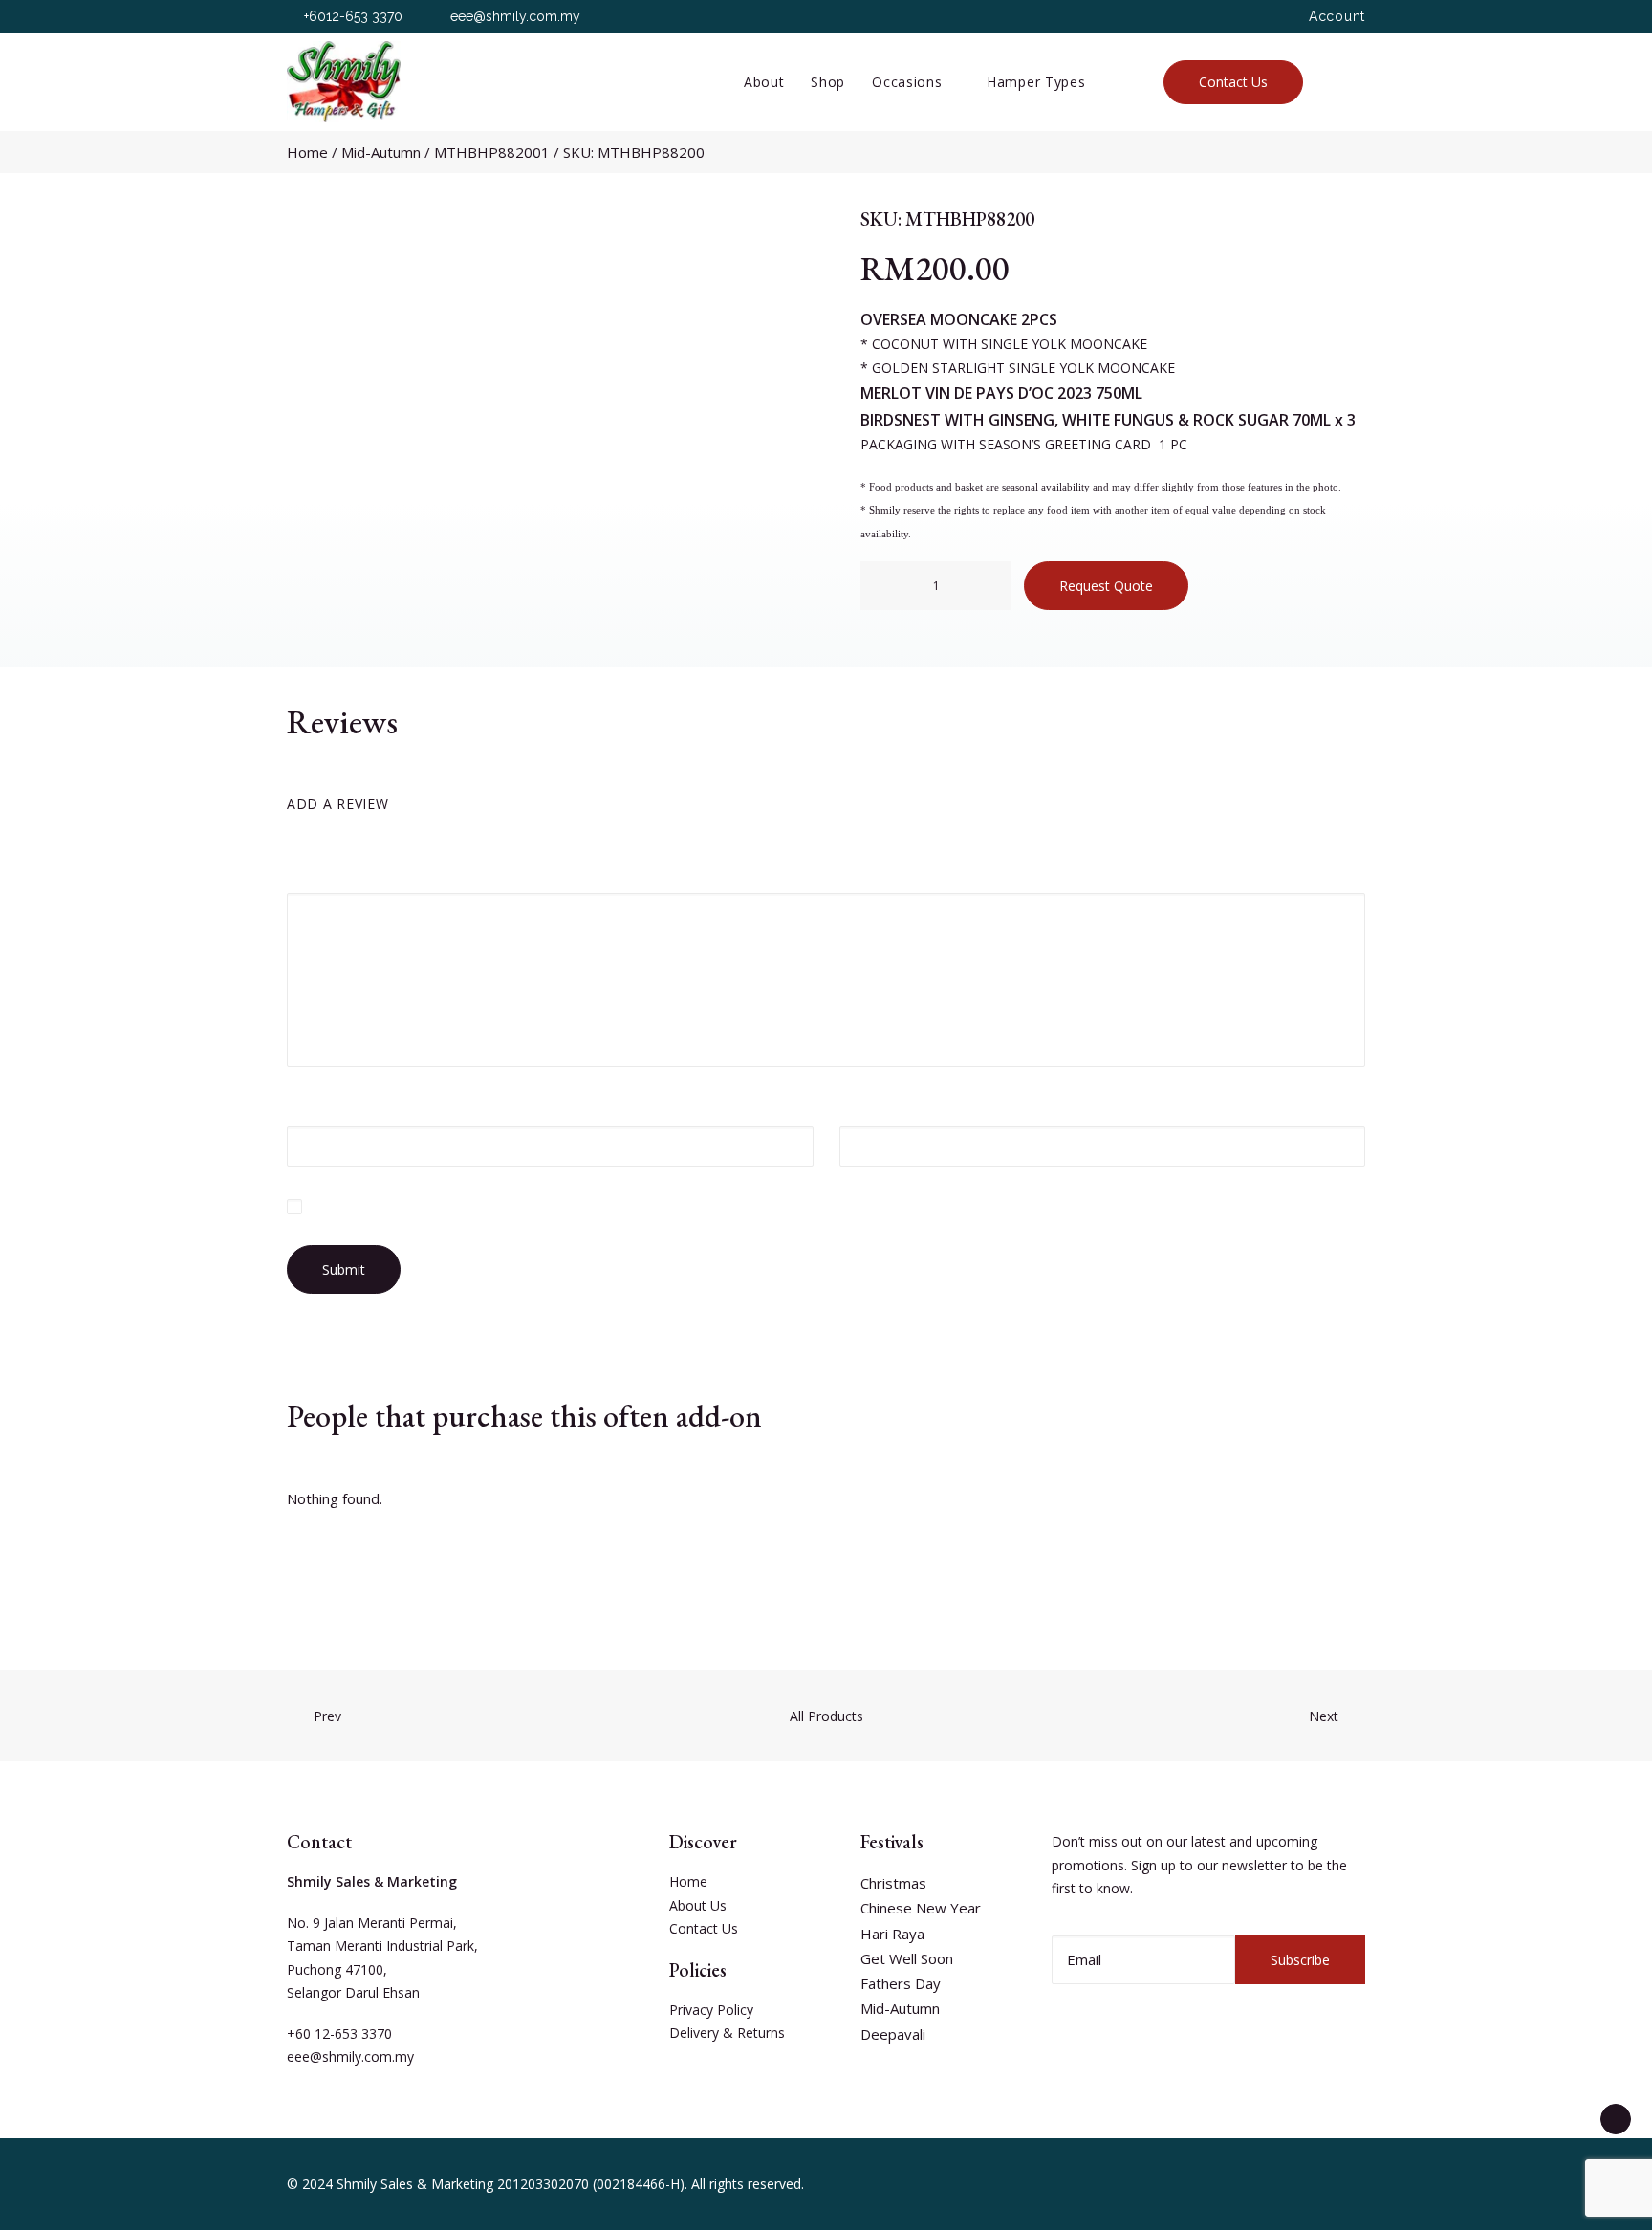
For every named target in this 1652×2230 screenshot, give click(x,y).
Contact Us (704, 1928)
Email (864, 1105)
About (764, 82)
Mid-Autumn (381, 152)
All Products (826, 1716)
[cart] (1356, 82)
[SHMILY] (344, 82)
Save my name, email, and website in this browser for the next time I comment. (544, 1206)
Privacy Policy (711, 2010)
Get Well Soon (907, 1958)
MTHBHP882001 (492, 152)
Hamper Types (1036, 82)
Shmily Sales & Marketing (415, 2184)
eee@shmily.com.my (515, 16)
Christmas (893, 1883)
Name (313, 1105)
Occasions (907, 82)
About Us (698, 1905)
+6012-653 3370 (353, 16)
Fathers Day (901, 1983)
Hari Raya (892, 1934)
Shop (828, 82)
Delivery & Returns (727, 2033)
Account (1337, 16)
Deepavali (893, 2034)
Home (307, 152)
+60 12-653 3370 (339, 2033)
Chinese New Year (921, 1908)
